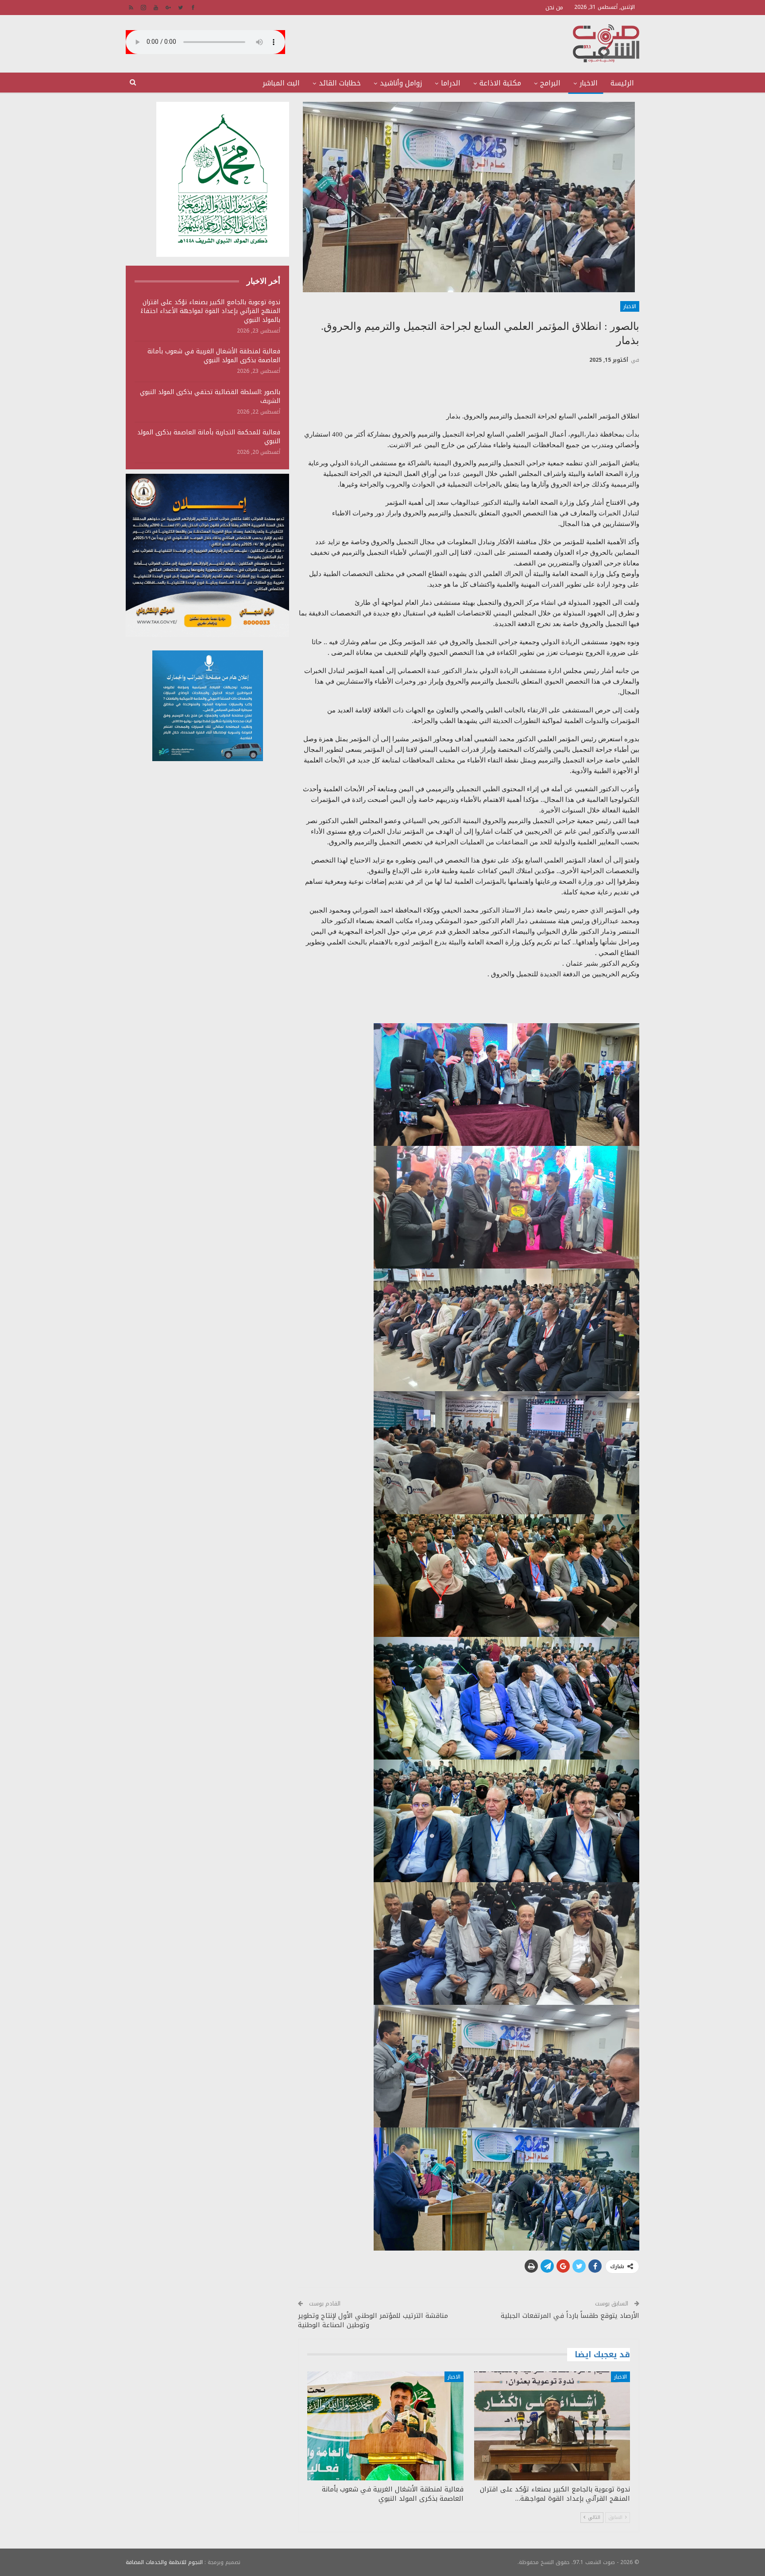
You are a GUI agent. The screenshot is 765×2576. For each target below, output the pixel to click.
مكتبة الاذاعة (500, 83)
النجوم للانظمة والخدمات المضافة (164, 2562)
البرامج (550, 83)
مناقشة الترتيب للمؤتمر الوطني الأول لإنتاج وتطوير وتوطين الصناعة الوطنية (373, 2320)
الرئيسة (622, 83)
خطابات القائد (340, 83)
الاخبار (589, 83)
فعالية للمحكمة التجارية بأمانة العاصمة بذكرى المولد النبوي (209, 437)
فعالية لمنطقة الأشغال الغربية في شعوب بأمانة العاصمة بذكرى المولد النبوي (214, 356)
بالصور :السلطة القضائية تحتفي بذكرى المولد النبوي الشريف (210, 396)
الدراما (451, 83)
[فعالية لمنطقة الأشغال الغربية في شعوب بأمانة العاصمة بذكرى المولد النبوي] (385, 2426)
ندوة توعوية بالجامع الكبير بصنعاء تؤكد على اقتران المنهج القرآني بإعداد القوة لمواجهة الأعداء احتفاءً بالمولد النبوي (210, 311)
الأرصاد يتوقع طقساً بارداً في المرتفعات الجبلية (570, 2316)
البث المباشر (281, 83)
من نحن (554, 7)
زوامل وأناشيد (401, 83)
